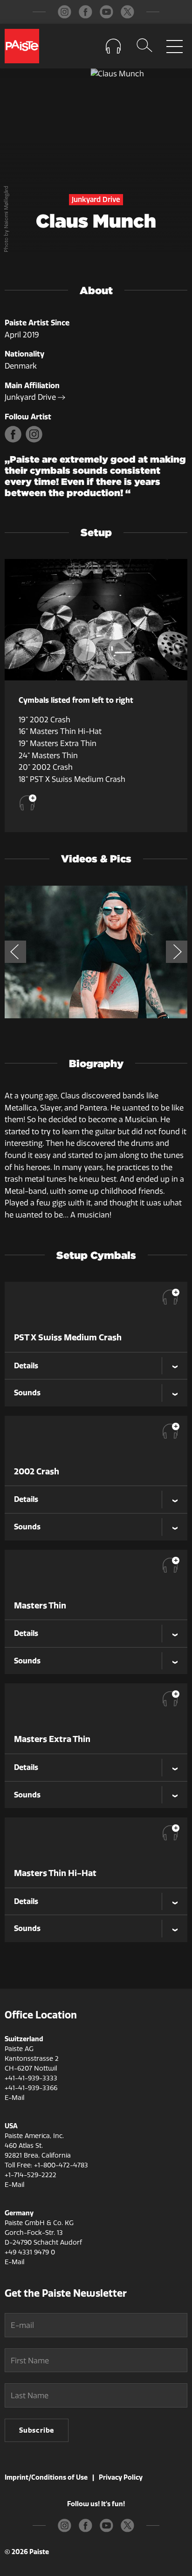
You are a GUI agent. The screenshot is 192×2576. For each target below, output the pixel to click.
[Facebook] (15, 440)
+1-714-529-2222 (31, 2175)
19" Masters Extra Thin (58, 743)
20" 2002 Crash (46, 767)
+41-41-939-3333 (31, 2078)
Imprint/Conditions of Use (46, 2477)
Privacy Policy (121, 2477)
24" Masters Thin (48, 756)
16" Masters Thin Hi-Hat (60, 731)
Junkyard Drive (31, 397)
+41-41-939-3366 (31, 2088)
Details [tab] (26, 1365)
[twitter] (127, 12)
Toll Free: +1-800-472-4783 (46, 2165)
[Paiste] (22, 46)
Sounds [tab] (27, 1392)
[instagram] (65, 12)
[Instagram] (35, 440)
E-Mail (14, 2098)
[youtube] (106, 12)
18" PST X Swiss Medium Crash (72, 779)
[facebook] (86, 12)
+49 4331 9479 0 (30, 2252)
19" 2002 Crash (45, 720)
